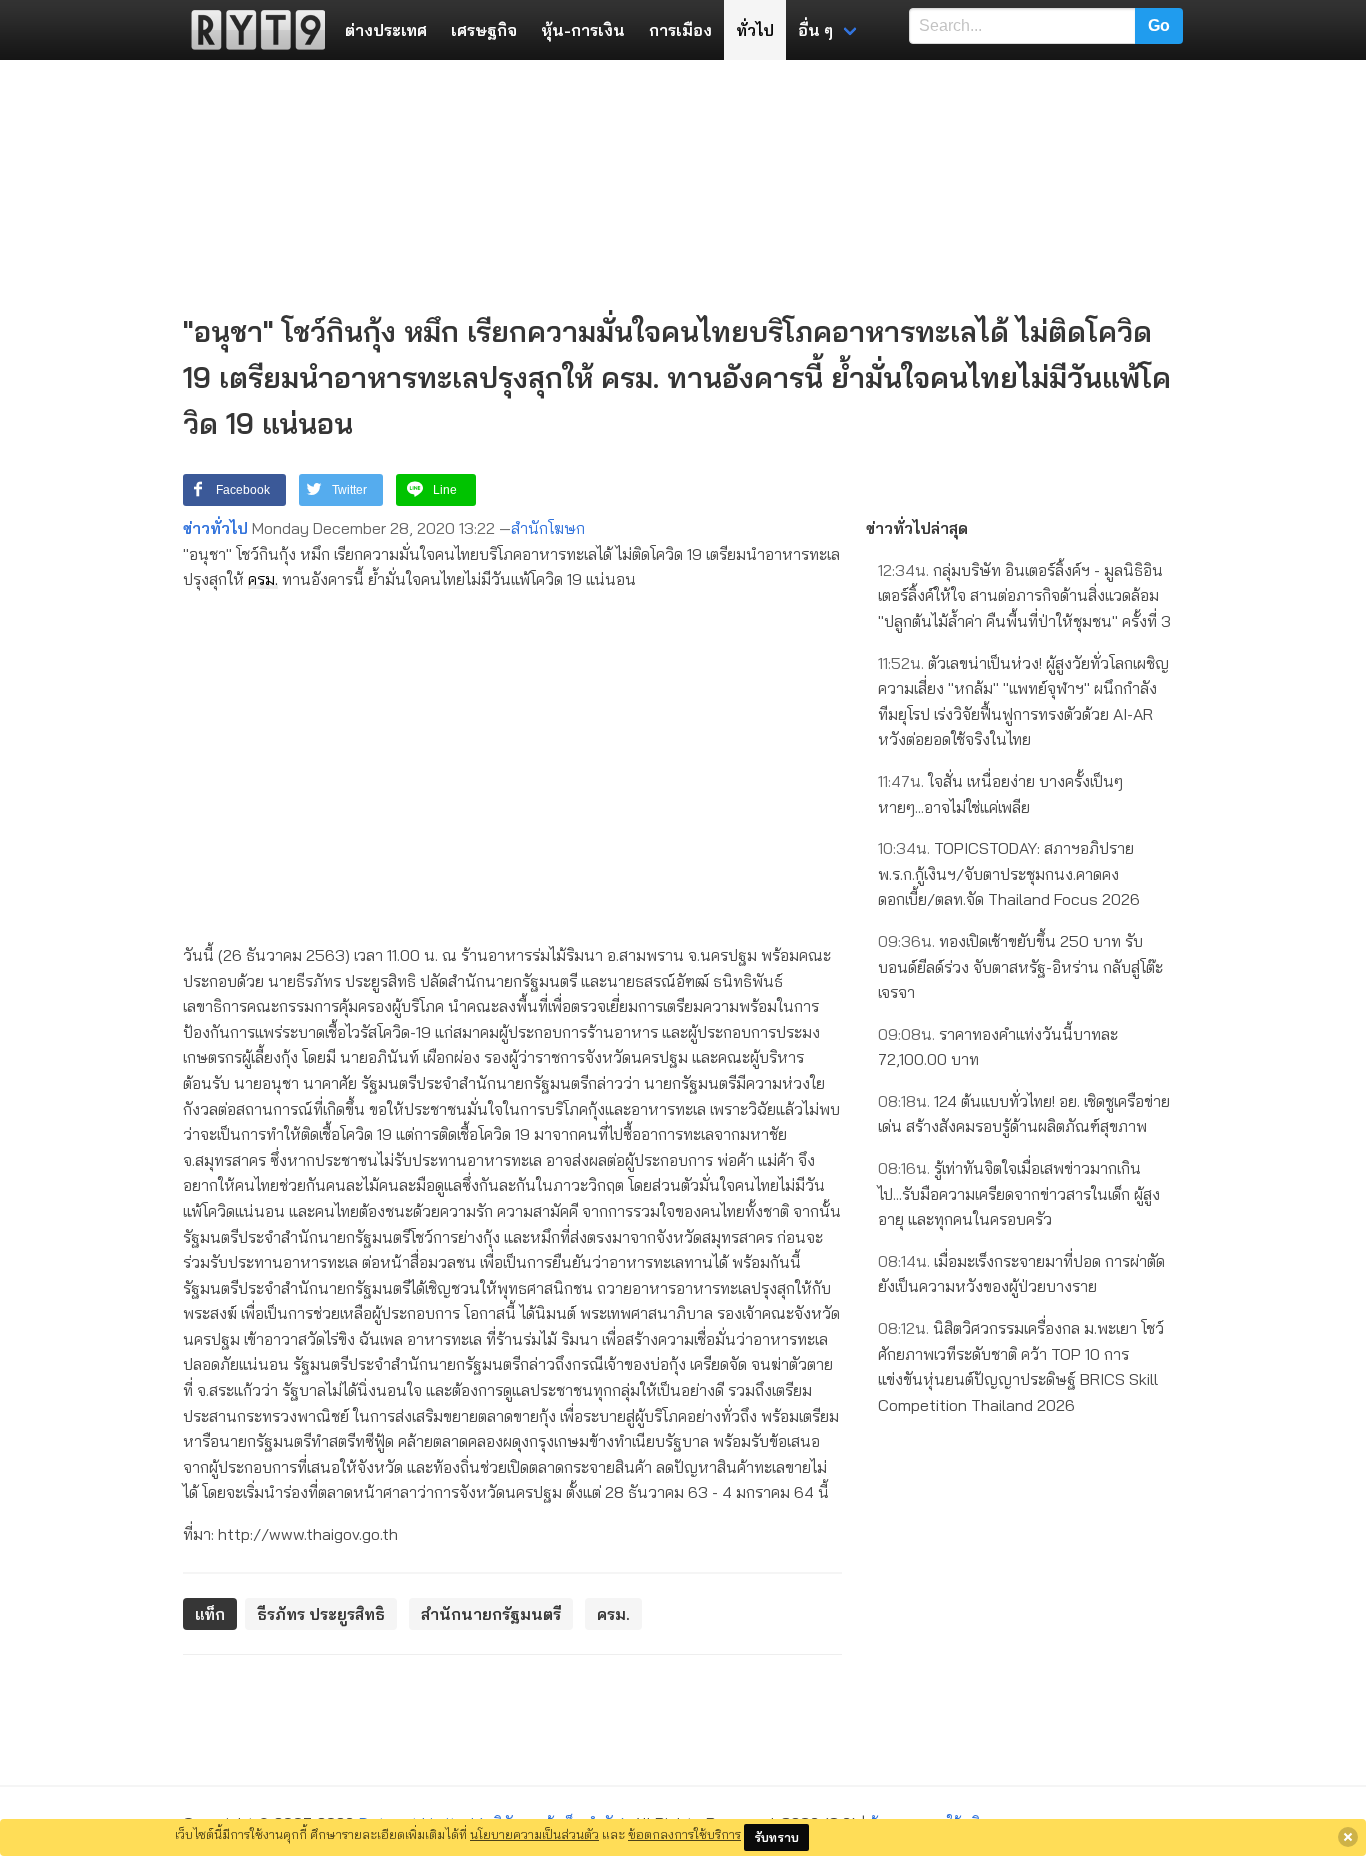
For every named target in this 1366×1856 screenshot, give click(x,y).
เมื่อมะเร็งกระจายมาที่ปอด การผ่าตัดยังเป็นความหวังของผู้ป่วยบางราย (1021, 1274)
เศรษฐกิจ (484, 30)
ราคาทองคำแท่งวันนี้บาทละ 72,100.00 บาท (998, 1047)
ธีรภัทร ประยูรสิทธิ (321, 1614)
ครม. (263, 579)
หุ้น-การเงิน (583, 30)
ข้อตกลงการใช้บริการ (684, 1834)
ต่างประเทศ (386, 30)
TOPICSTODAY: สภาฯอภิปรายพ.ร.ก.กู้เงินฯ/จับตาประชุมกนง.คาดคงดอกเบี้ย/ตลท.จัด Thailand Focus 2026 (1009, 873)
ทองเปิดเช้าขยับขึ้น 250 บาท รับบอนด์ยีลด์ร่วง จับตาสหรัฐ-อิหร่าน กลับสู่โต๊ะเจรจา (1020, 966)
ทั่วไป (755, 30)
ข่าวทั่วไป (215, 528)
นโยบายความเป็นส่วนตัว (534, 1834)
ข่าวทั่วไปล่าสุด (917, 528)
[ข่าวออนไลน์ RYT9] (252, 30)
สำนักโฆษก (548, 528)
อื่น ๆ (815, 30)
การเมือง (680, 30)
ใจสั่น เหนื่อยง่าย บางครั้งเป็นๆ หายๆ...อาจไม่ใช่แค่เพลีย (1000, 794)
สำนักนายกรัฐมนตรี (491, 1614)
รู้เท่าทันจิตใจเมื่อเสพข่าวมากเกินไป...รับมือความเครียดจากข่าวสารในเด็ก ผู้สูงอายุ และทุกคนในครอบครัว (1019, 1193)
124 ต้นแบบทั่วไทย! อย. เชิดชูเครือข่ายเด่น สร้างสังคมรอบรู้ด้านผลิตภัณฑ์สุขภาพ (1024, 1114)
